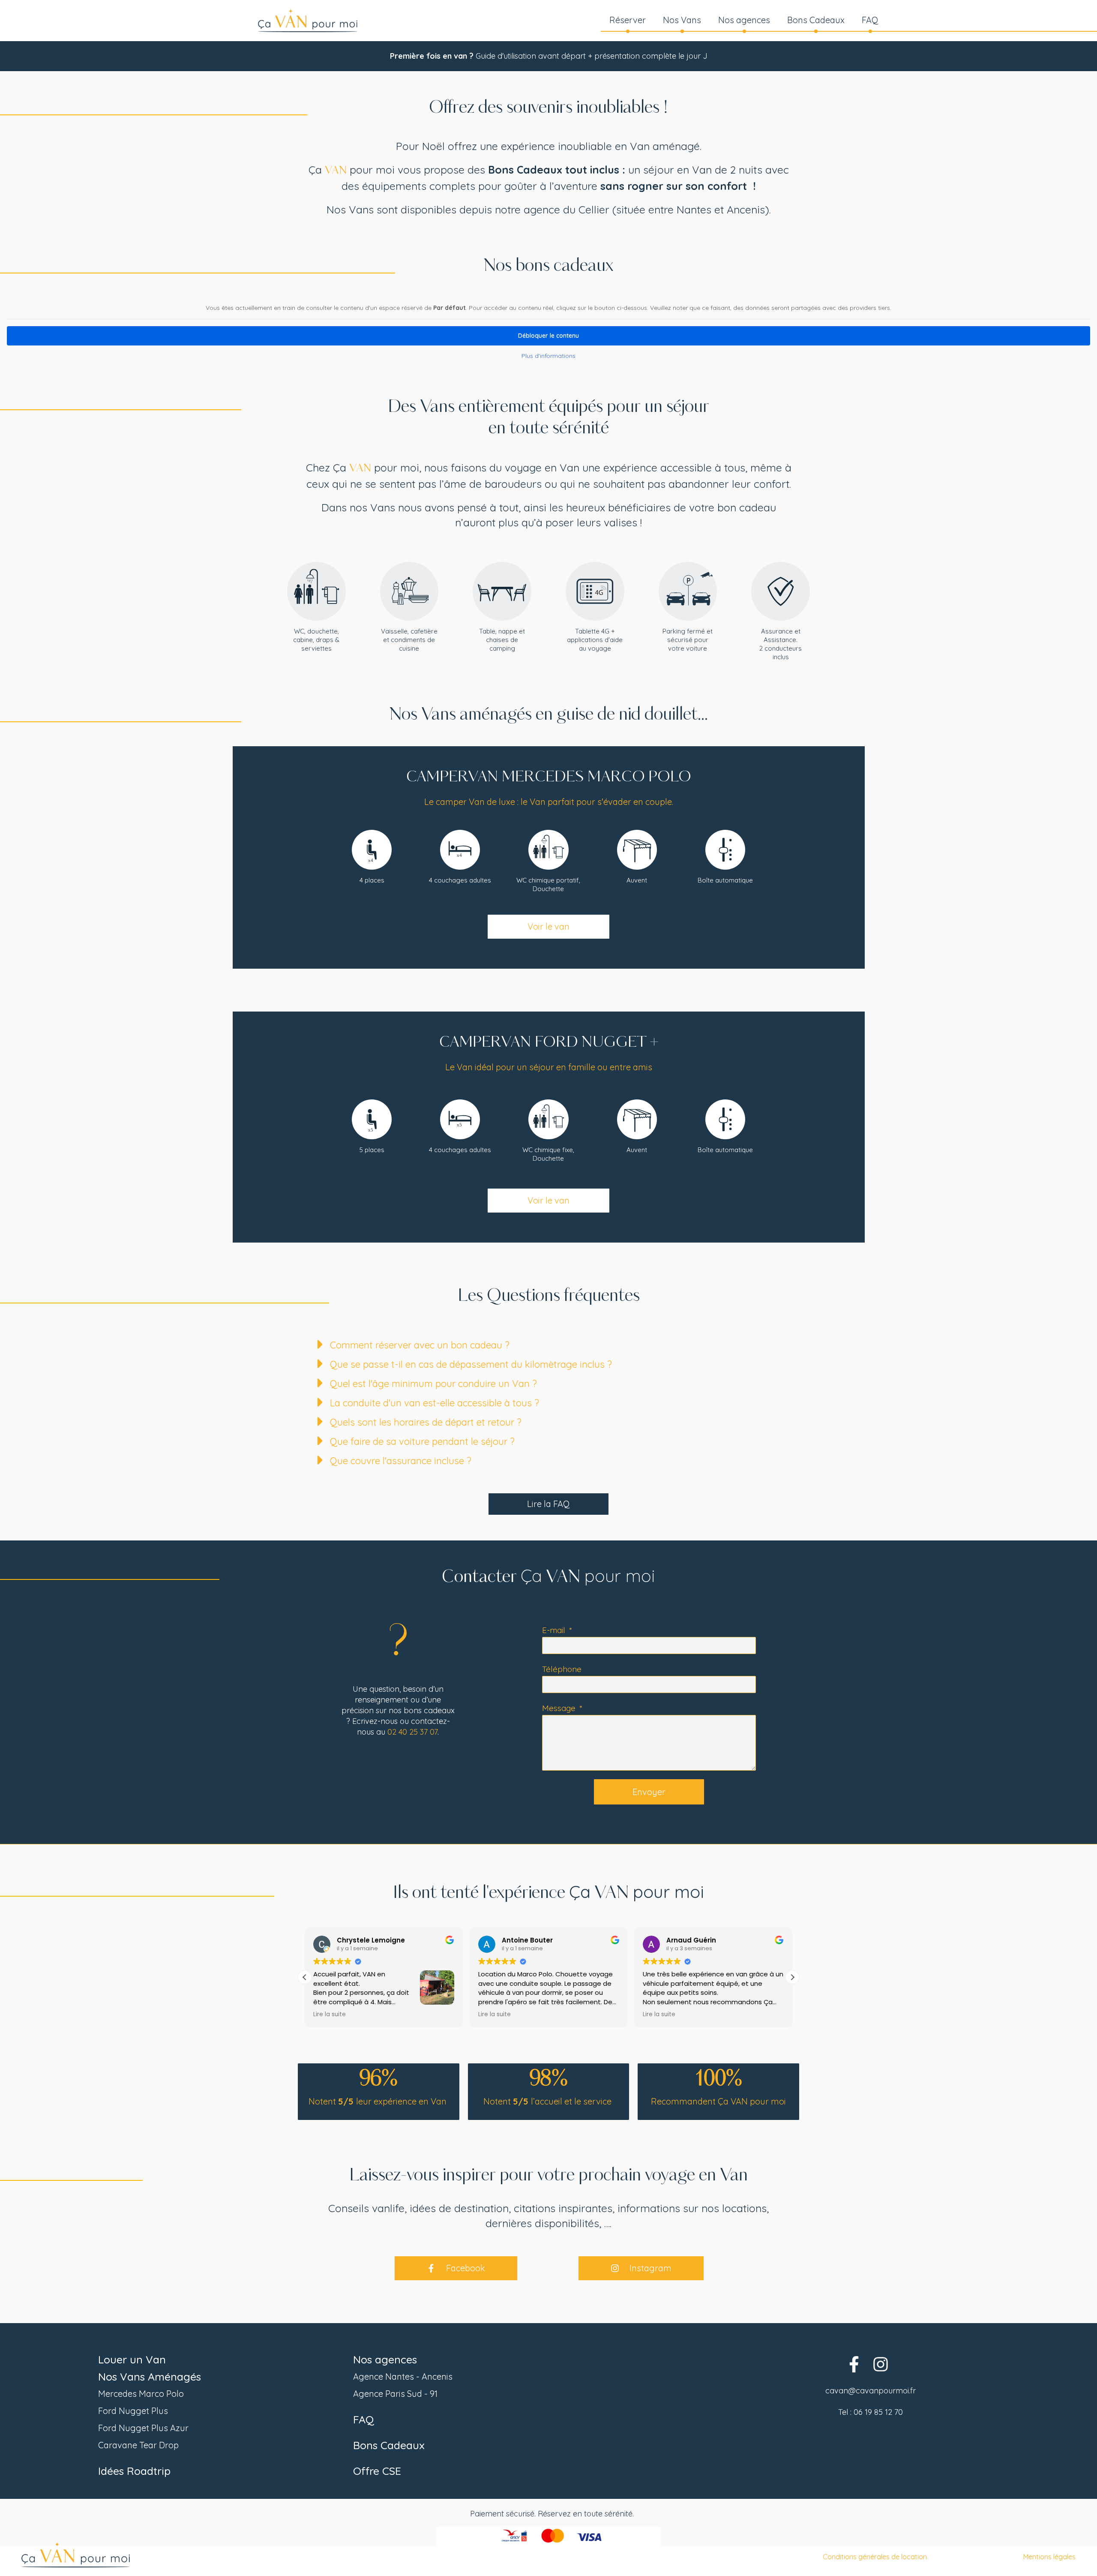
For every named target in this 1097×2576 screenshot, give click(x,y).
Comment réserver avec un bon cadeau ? (420, 1345)
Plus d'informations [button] (548, 356)
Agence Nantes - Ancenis (403, 2376)
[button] (557, 1347)
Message (560, 1708)
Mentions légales (1049, 2557)
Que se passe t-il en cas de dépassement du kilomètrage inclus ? (471, 1364)
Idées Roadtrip (134, 2471)
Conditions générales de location (875, 2557)
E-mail (555, 1630)
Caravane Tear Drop (138, 2445)
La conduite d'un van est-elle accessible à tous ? (435, 1403)
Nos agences (744, 20)
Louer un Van (132, 2359)
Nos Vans (682, 20)
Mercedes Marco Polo (141, 2394)
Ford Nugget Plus (133, 2411)
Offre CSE (377, 2471)
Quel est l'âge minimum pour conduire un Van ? (433, 1384)
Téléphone (562, 1669)
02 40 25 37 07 (412, 1732)
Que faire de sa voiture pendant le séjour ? (422, 1441)
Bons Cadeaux (816, 20)
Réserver (628, 20)
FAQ (870, 20)
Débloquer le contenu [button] (548, 336)
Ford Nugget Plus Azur (143, 2428)
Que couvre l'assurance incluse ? (401, 1461)
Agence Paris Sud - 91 (395, 2394)
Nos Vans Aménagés (150, 2376)
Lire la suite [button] (330, 2015)
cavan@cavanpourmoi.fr (871, 2391)
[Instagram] (880, 2364)
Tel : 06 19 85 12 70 (871, 2412)
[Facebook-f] (854, 2364)
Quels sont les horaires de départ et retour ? (426, 1422)
